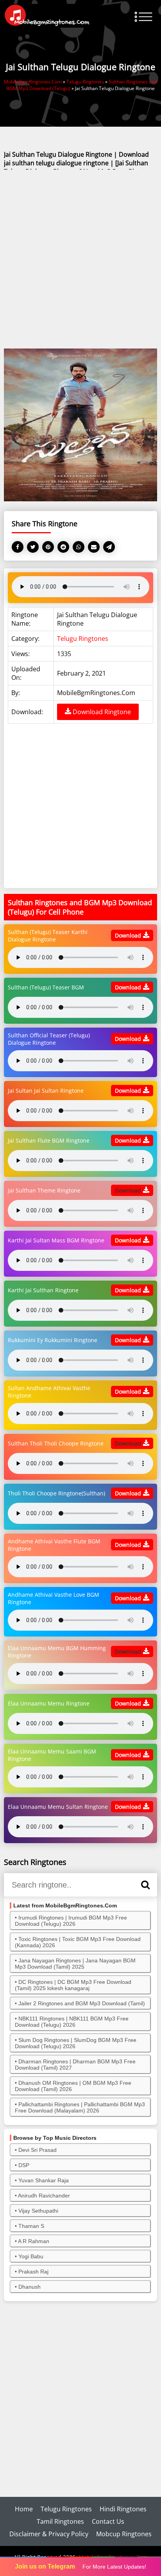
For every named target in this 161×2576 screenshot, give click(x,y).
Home (24, 2509)
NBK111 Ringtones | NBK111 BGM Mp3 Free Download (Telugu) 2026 (72, 2022)
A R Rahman (34, 2241)
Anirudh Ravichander (44, 2196)
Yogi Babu (31, 2256)
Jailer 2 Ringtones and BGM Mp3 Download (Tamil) (82, 2003)
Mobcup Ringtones (124, 2534)
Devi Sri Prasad (38, 2150)
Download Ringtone (101, 712)
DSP (24, 2165)
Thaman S (31, 2226)
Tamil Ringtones (60, 2521)
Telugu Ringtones (83, 639)
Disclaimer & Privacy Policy (49, 2534)
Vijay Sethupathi (38, 2211)
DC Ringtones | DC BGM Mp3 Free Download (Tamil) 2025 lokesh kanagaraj (73, 1985)
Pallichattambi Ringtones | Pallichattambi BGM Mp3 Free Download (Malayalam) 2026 (80, 2107)
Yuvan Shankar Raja (44, 2180)
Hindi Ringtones (123, 2509)
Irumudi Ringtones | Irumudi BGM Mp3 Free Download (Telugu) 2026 (71, 1921)
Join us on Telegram (45, 2566)
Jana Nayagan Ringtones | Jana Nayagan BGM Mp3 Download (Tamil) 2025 (75, 1964)
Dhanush (30, 2287)
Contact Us (108, 2521)
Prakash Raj (33, 2272)
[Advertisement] (80, 260)
